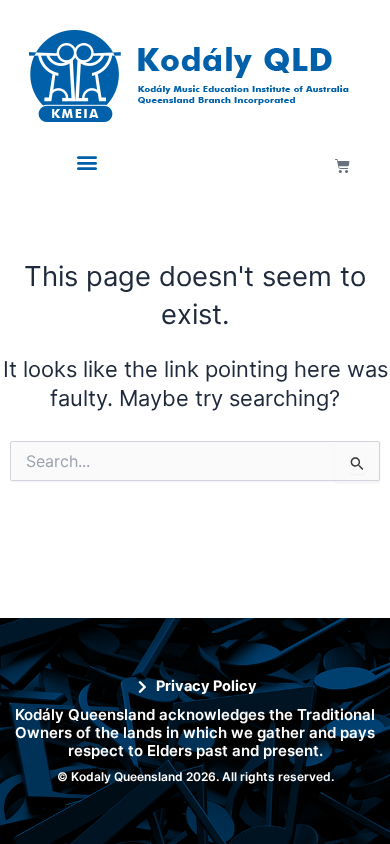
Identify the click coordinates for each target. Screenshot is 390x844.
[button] (87, 162)
